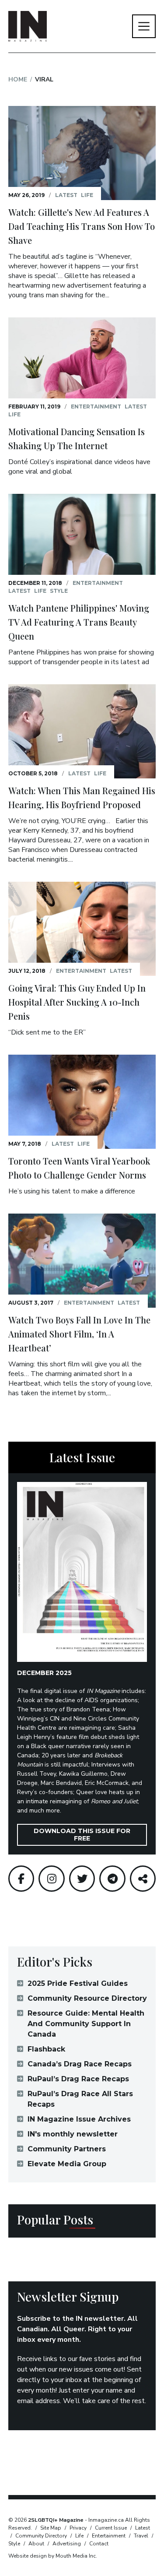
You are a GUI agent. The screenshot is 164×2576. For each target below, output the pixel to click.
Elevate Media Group (67, 2164)
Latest (66, 195)
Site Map (51, 2528)
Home (18, 79)
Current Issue (111, 2528)
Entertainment (96, 406)
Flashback (46, 2049)
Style (59, 591)
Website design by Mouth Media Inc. (53, 2556)
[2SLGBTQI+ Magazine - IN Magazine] (28, 26)
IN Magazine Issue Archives (79, 2119)
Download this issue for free (82, 1835)
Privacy (78, 2528)
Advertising (67, 2544)
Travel (141, 2536)
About (36, 2544)
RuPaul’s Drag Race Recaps (78, 2079)
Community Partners (67, 2149)
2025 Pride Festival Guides (78, 1983)
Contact (99, 2544)
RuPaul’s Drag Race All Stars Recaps (80, 2099)
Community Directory (41, 2536)
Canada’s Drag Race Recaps (80, 2064)
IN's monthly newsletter (73, 2134)
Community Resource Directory (87, 1998)
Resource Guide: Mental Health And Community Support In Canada (86, 2024)
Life (87, 195)
